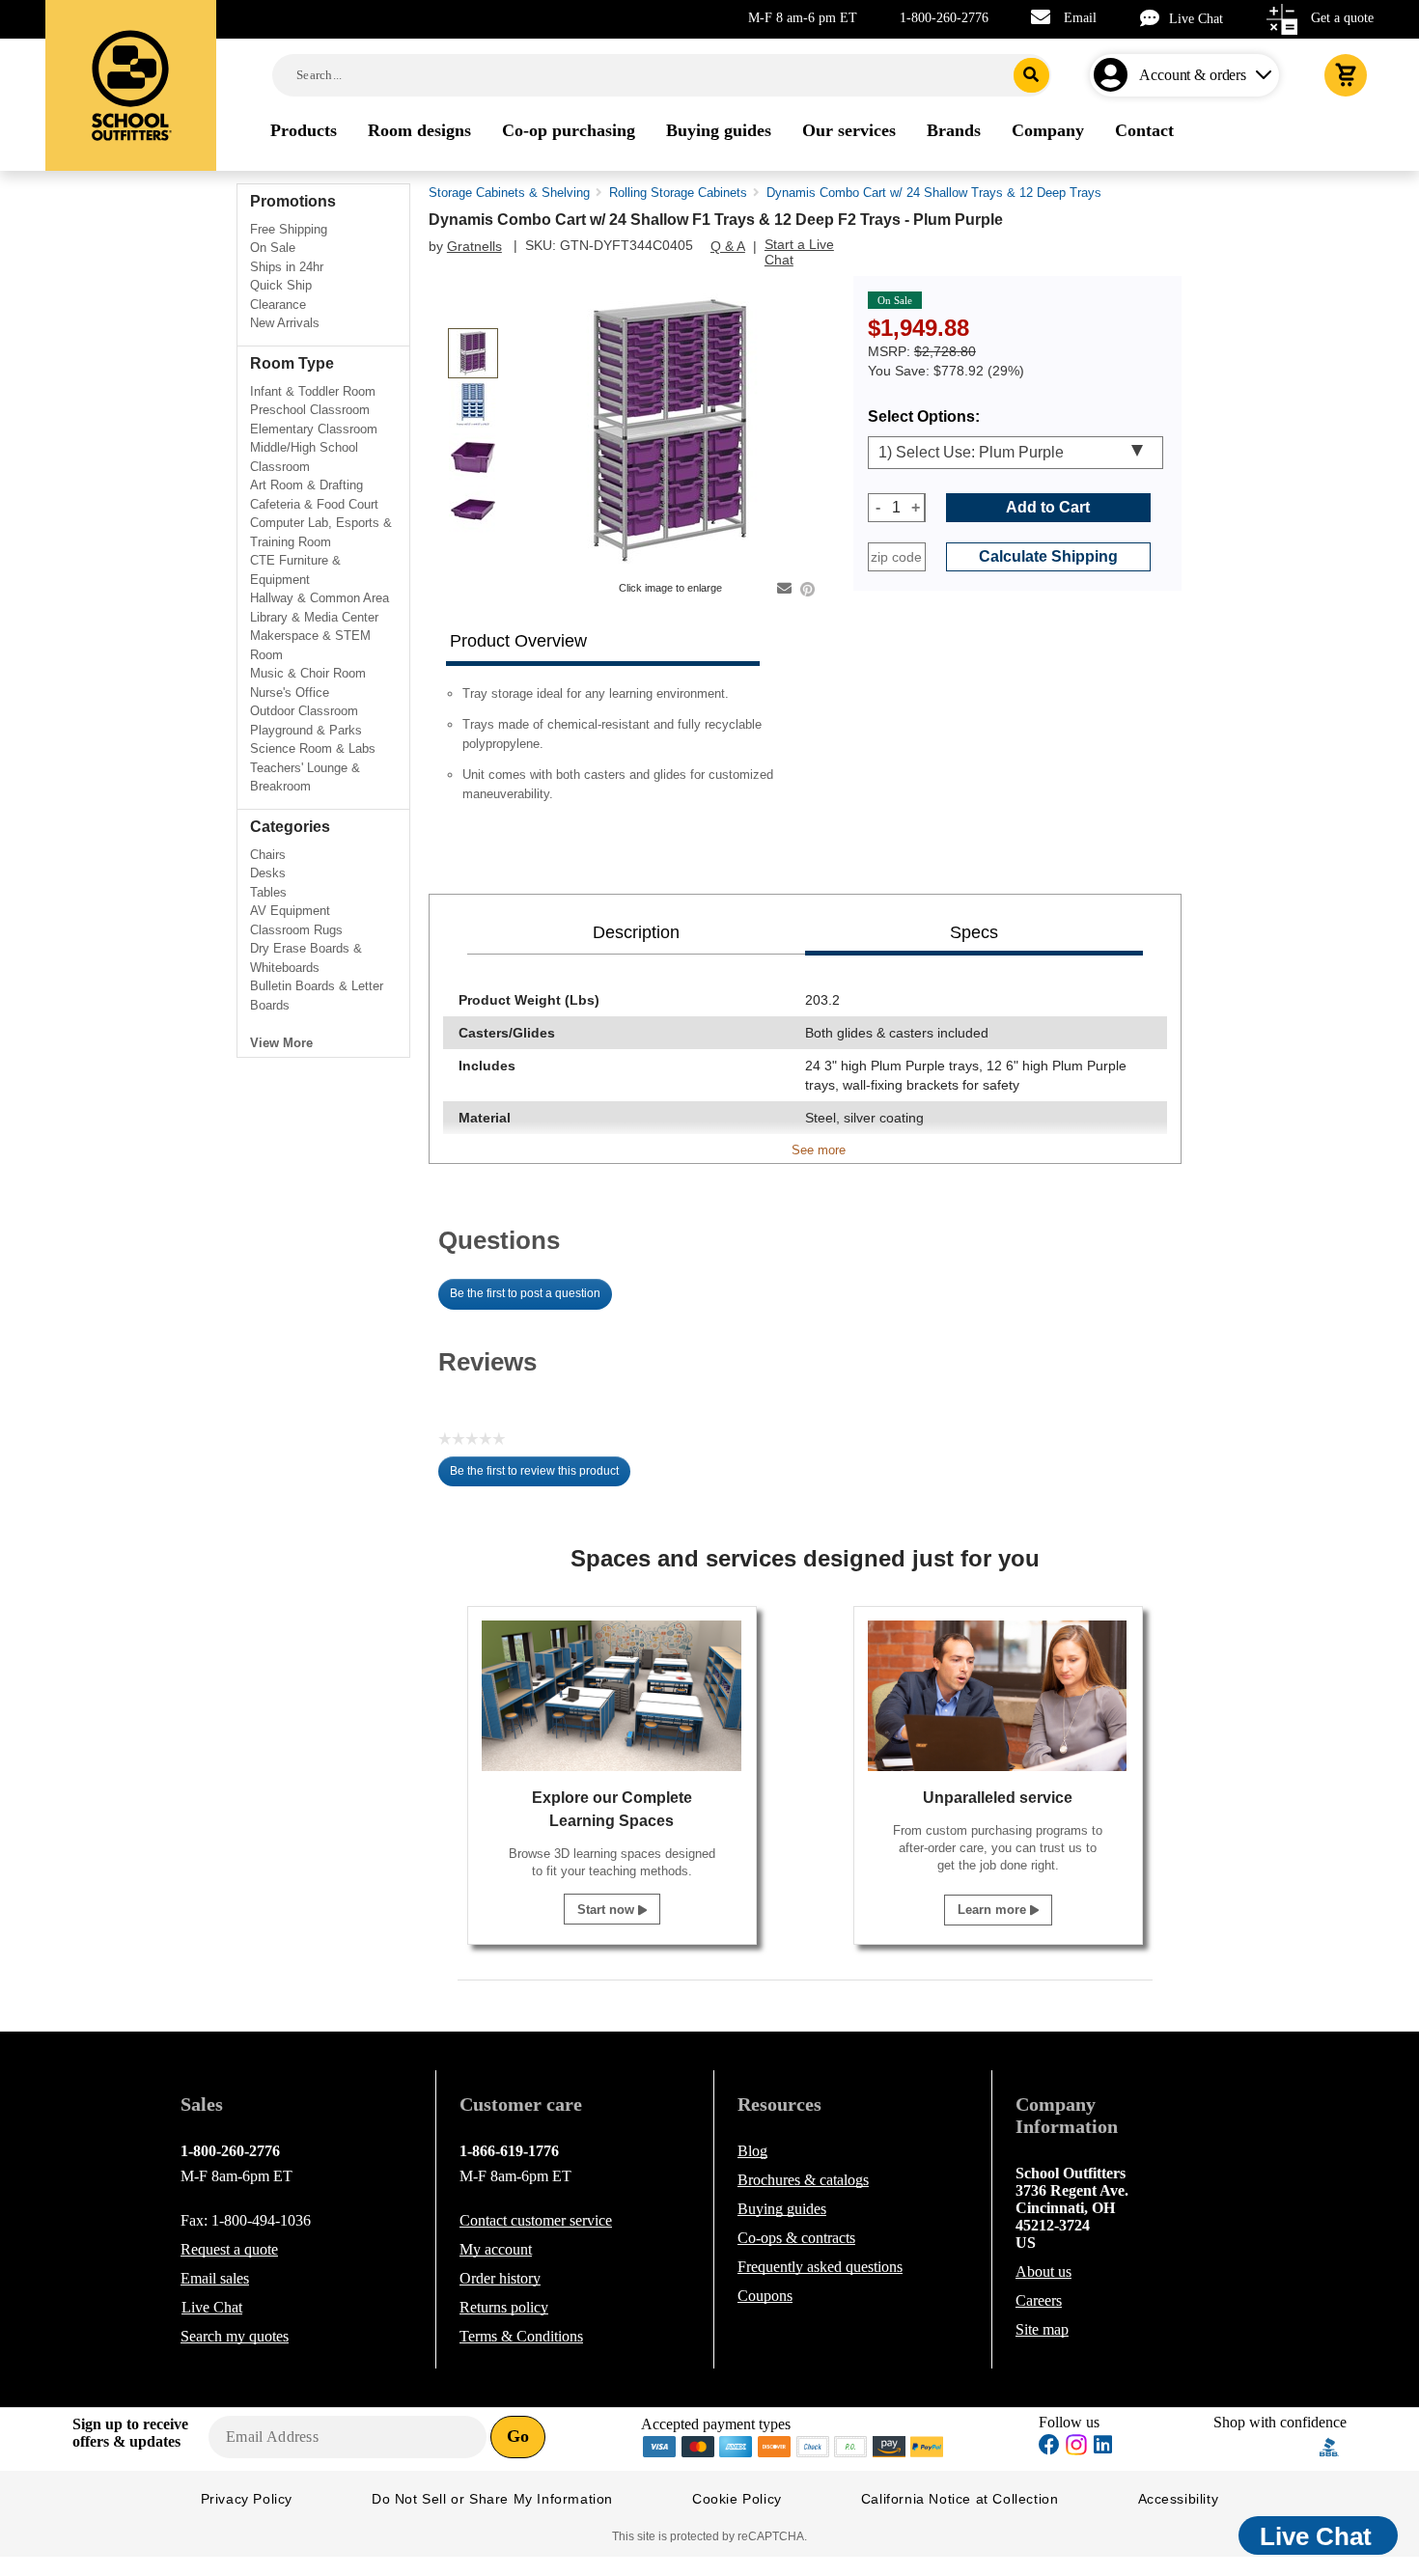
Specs (974, 932)
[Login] (1114, 75)
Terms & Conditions (521, 2336)
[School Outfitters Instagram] (1076, 2450)
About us (1043, 2271)
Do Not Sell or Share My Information (492, 2499)
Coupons (765, 2296)
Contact (536, 2220)
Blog (752, 2151)
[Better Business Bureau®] (1329, 2445)
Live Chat (1196, 19)
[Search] (1031, 75)
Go (518, 2436)
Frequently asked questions (820, 2267)
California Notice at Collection (960, 2499)
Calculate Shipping (1048, 556)
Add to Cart (1048, 507)
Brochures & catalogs (803, 2180)
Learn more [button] (994, 1910)
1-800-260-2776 (944, 18)
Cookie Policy (737, 2499)
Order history (500, 2278)
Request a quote (229, 2249)
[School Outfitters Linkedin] (1103, 2447)
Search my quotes (235, 2336)
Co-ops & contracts (796, 2238)
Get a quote (1342, 18)
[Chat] (1155, 18)
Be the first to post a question (525, 1293)
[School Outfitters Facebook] (1049, 2447)
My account (496, 2249)
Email (1080, 18)
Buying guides (782, 2209)
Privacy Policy (247, 2499)
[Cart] (1346, 75)
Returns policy (504, 2307)
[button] (1266, 2447)
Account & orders (1193, 75)
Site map (1042, 2329)
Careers (1039, 2300)
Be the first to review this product (540, 1476)
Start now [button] (608, 1910)
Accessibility (1179, 2499)
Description (636, 932)
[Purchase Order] (851, 2445)
